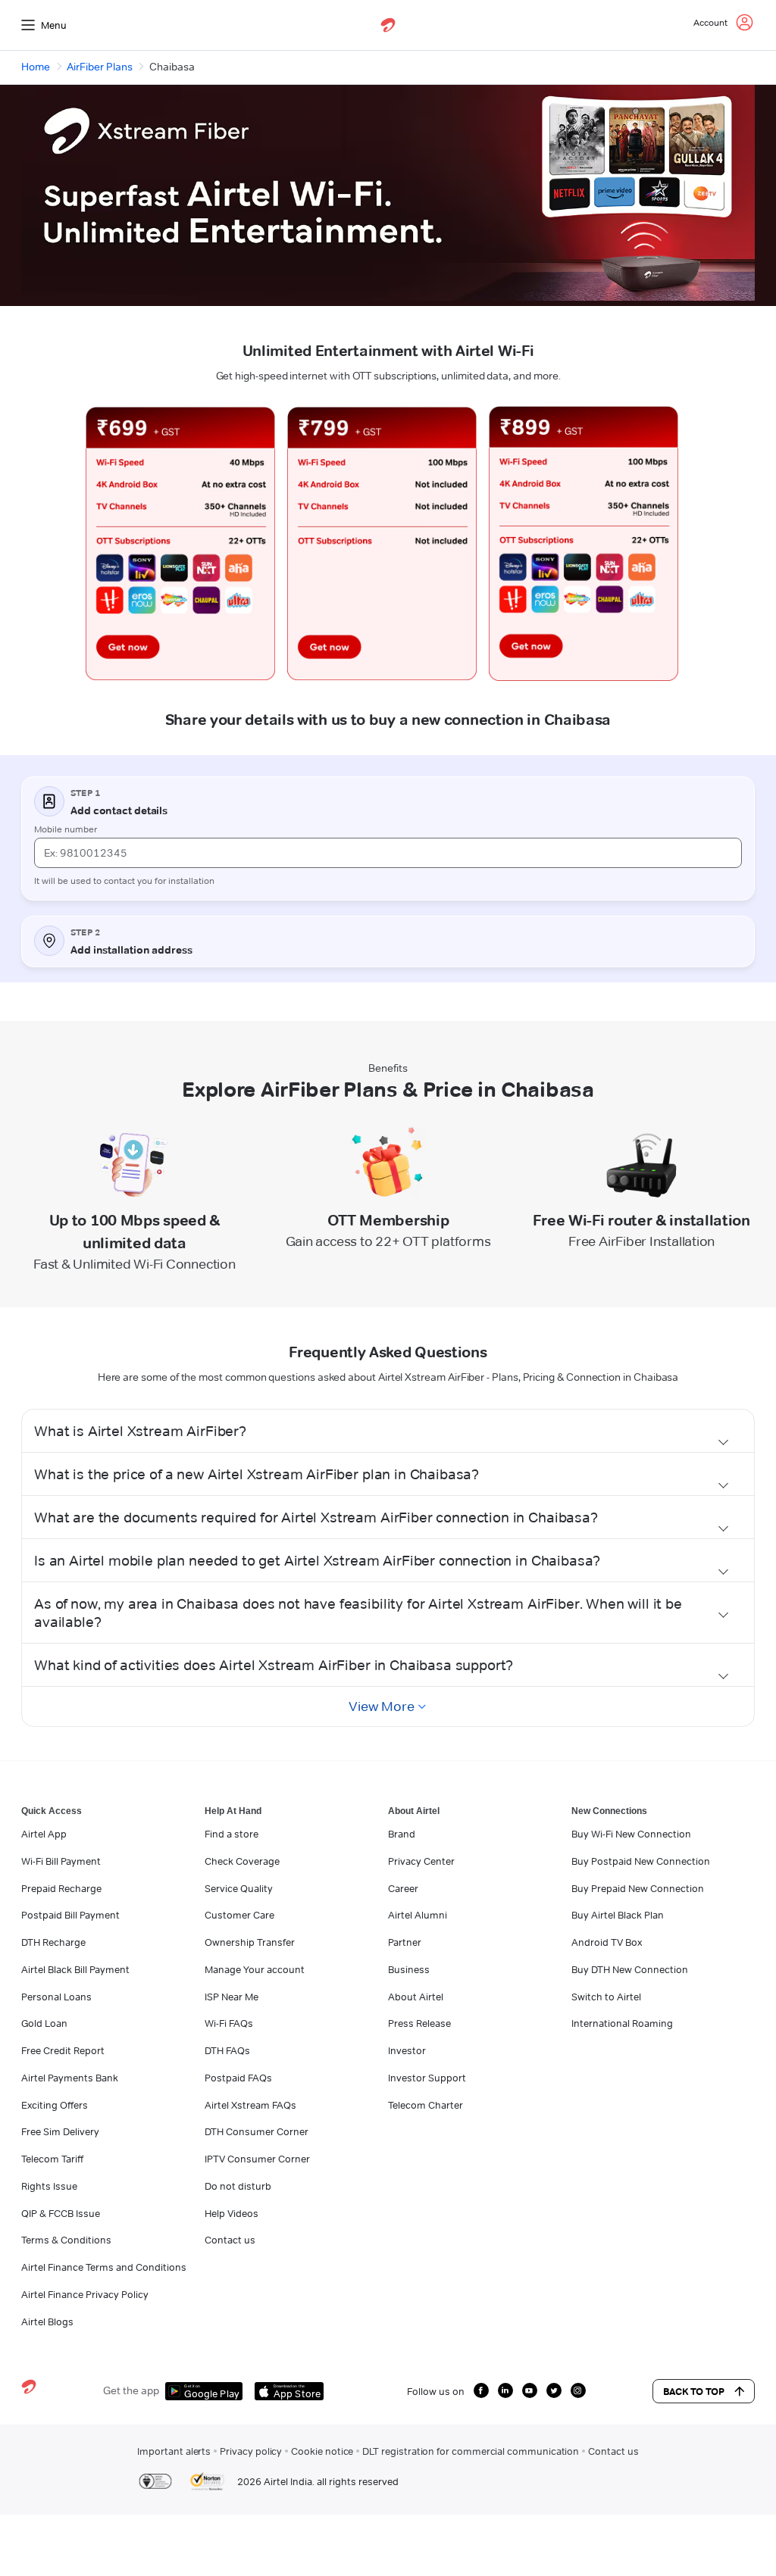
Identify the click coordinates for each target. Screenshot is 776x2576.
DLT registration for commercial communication (471, 2451)
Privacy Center (421, 1861)
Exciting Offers (55, 2105)
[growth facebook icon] (481, 2390)
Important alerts (174, 2451)
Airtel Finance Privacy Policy (85, 2294)
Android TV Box (607, 1942)
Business (409, 1969)
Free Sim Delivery (60, 2131)
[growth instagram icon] (578, 2390)
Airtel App (44, 1834)
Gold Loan (44, 2023)
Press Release (419, 2023)
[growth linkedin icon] (505, 2390)
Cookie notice (322, 2451)
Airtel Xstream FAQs (250, 2105)
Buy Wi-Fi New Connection (631, 1834)
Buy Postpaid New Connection (641, 1861)
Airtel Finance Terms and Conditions (104, 2267)
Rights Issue (49, 2186)
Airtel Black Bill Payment (75, 1969)
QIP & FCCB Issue (61, 2213)
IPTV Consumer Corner (257, 2159)
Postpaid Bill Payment (70, 1915)
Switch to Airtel (606, 1997)
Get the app (131, 2390)
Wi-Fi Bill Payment (61, 1861)
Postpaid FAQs (238, 2078)
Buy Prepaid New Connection (638, 1888)
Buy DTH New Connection (630, 1969)
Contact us (230, 2240)
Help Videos (232, 2213)
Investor (407, 2050)
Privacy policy (251, 2451)
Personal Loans (56, 1997)
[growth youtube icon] (530, 2390)
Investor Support (427, 2078)
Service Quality (239, 1888)
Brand (402, 1834)
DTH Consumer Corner (257, 2131)
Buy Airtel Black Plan (618, 1915)
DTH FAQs (227, 2050)
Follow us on (436, 2391)
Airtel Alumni (418, 1915)
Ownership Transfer (250, 1942)
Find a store (232, 1834)
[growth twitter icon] (554, 2390)
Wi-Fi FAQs (229, 2023)
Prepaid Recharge (61, 1888)
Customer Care (239, 1915)
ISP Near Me (232, 1997)
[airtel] (388, 25)
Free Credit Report (63, 2050)
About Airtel (416, 1997)
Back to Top (694, 2391)
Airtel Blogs (47, 2322)
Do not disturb (238, 2186)
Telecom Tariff (52, 2159)
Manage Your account (255, 1969)
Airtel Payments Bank (70, 2078)
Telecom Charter (426, 2105)
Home (36, 67)
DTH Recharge (53, 1942)
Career (403, 1888)
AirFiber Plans (100, 67)
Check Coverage (242, 1861)
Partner (405, 1942)
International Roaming (622, 2023)
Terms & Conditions (66, 2240)
